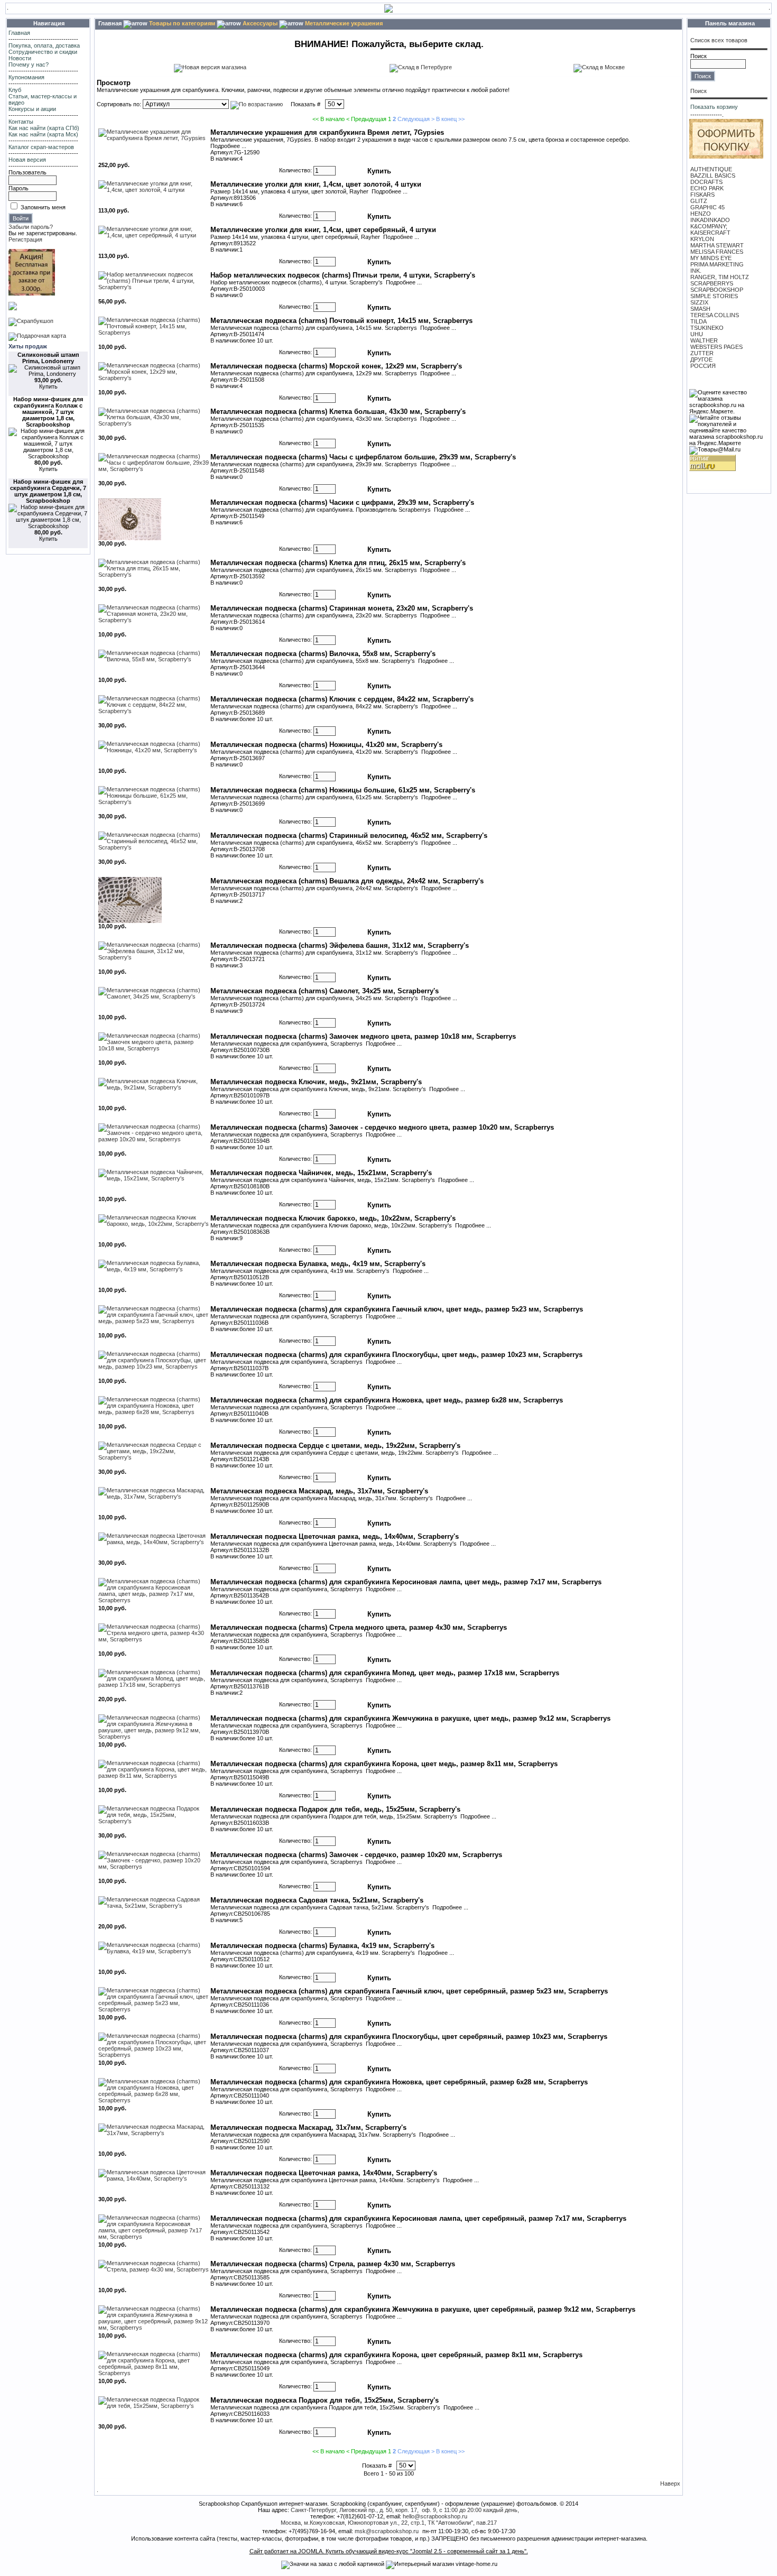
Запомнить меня (43, 207)
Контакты (21, 122)
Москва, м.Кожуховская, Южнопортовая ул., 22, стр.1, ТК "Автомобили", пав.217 (389, 2523)
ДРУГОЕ (701, 359)
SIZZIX (699, 302)
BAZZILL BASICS (713, 176)
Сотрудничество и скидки (43, 52)
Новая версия (27, 160)
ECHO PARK (707, 188)
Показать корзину (714, 107)
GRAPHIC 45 (707, 207)
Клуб (15, 90)
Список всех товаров (719, 40)
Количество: (295, 171)
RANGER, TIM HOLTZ (720, 277)
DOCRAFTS (706, 182)
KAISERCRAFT (710, 233)
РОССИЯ (703, 366)
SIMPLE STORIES (714, 296)
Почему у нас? (29, 64)
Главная (19, 33)
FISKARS (702, 195)
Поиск (699, 56)
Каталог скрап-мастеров (41, 147)
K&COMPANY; (709, 226)
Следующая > (416, 119)
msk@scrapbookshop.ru (387, 2531)
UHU (697, 334)
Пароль (18, 188)
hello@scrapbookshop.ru (435, 2516)
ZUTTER (702, 353)
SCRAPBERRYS (712, 283)
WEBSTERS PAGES (716, 347)
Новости (20, 58)
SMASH (700, 309)
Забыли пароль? (31, 227)
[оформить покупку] (726, 156)
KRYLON (702, 239)
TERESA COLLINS (715, 315)
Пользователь (27, 172)
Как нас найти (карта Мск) (43, 134)
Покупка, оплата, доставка (44, 45)
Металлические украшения (344, 23)
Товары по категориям (182, 23)
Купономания (26, 77)
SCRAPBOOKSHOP (717, 290)
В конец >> (450, 119)
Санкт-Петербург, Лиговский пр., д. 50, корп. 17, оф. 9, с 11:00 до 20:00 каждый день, (405, 2510)
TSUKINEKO (707, 328)
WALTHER (704, 340)
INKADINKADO (710, 220)
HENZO (701, 214)
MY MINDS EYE (711, 258)
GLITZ (699, 201)
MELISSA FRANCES (717, 252)
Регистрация (25, 239)
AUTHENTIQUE (711, 169)
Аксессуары (260, 23)
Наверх (670, 2483)
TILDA (699, 321)
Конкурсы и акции (32, 109)
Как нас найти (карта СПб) (44, 128)
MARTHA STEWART (717, 245)
